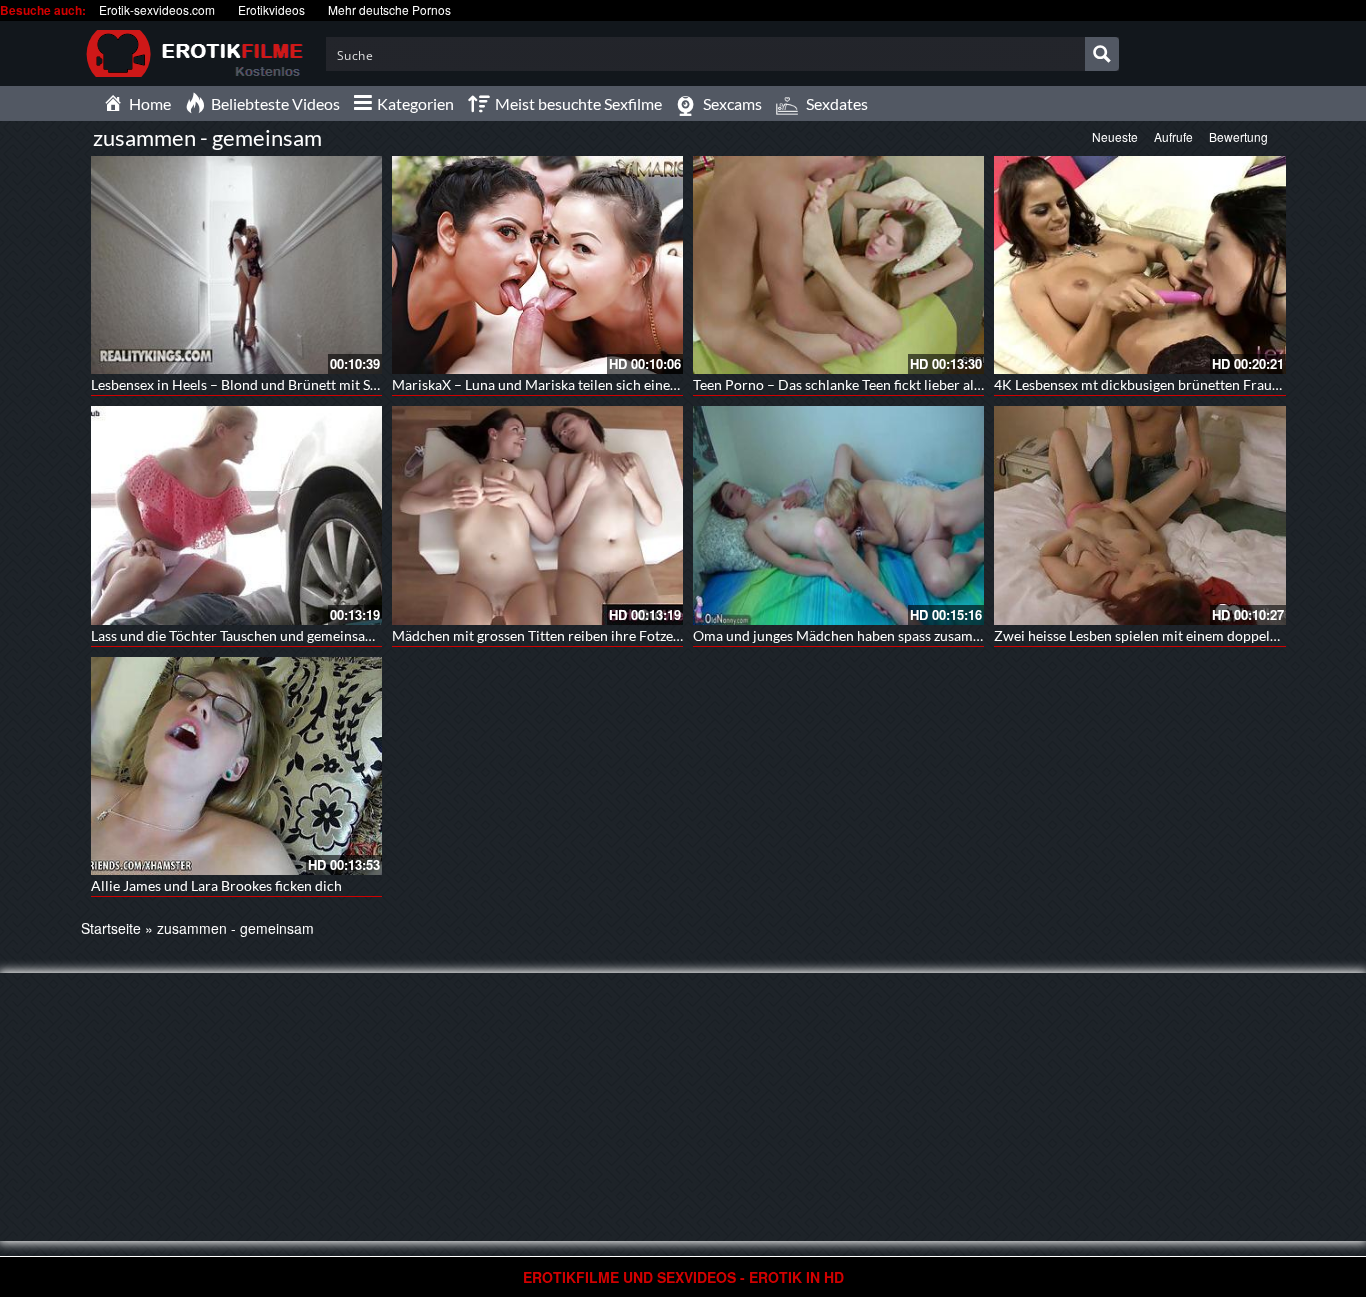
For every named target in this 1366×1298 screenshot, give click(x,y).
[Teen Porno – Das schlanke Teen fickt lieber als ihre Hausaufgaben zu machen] (838, 265)
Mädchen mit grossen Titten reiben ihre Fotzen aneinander (573, 635)
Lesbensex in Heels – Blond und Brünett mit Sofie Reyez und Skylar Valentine (326, 384)
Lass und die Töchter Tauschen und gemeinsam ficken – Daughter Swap (308, 635)
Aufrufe (1173, 136)
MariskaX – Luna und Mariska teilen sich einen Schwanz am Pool (590, 384)
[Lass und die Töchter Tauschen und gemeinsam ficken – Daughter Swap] (236, 515)
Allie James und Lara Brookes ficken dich (216, 885)
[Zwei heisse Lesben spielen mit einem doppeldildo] (1139, 515)
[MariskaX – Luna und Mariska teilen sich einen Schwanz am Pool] (537, 265)
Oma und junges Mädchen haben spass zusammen (846, 635)
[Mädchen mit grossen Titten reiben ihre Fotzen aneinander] (537, 515)
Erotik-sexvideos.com (157, 9)
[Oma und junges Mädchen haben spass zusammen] (838, 515)
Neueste (1115, 136)
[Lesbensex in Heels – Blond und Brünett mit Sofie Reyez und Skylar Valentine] (236, 265)
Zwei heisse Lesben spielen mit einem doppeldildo (1148, 635)
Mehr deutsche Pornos (389, 9)
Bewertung (1238, 136)
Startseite (111, 928)
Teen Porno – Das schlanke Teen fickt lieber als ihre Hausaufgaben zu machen (931, 384)
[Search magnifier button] (1102, 54)
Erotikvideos (271, 9)
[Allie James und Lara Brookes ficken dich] (236, 766)
